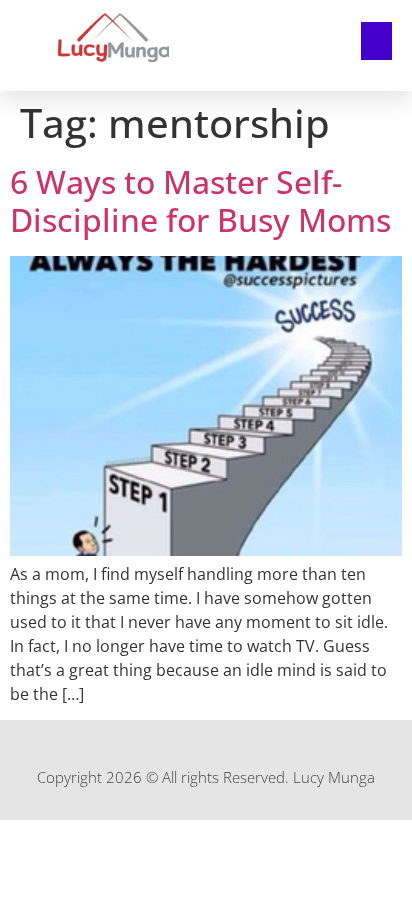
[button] (377, 41)
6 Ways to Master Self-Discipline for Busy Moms (200, 200)
